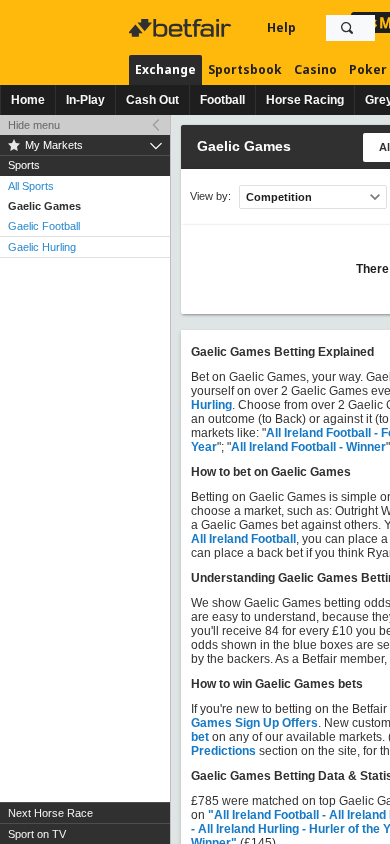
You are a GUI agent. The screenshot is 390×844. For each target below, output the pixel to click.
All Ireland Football (243, 539)
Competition (279, 197)
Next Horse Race (50, 813)
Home (28, 100)
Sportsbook (245, 69)
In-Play (85, 100)
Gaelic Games (44, 206)
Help (281, 27)
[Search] (347, 28)
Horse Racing (305, 100)
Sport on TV (37, 834)
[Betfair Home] (182, 28)
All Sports (31, 186)
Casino (315, 69)
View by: (210, 196)
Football (222, 100)
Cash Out (152, 100)
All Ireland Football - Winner (308, 447)
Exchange (165, 69)
